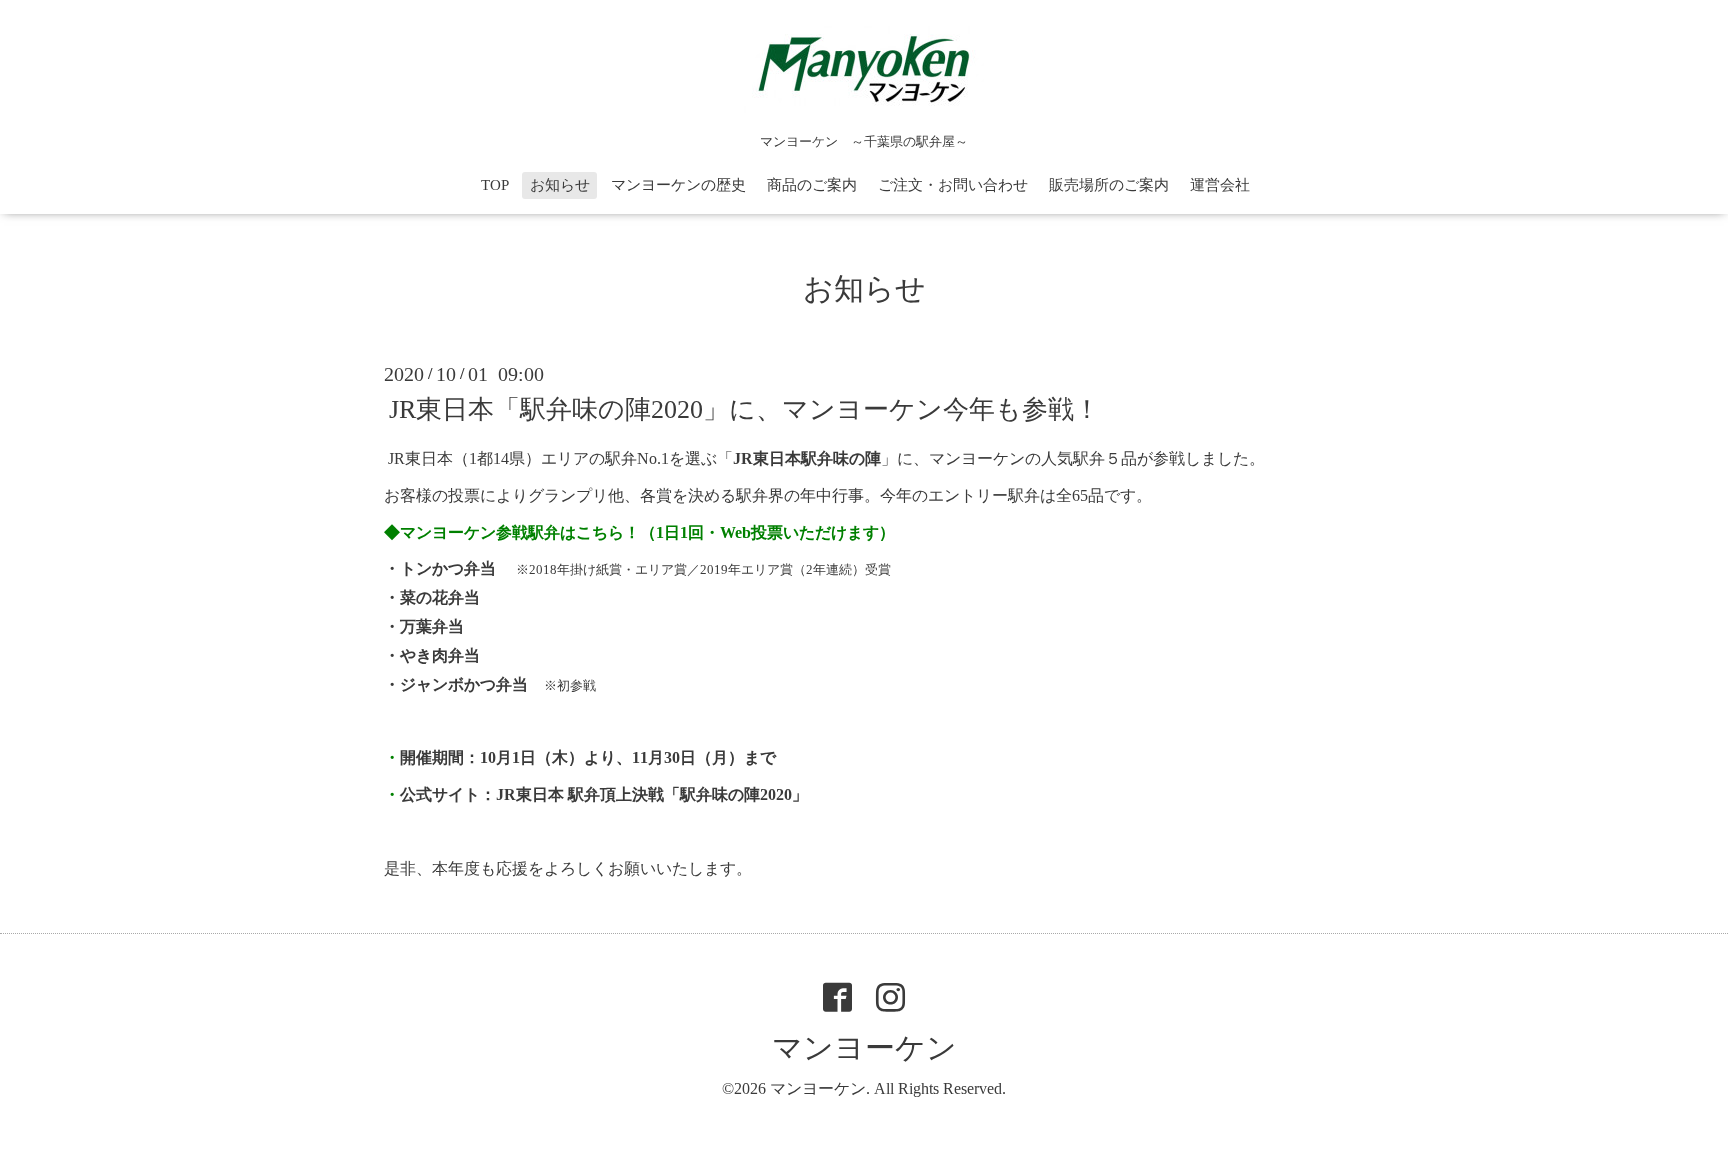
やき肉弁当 (440, 655)
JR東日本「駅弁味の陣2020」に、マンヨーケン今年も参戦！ (744, 409)
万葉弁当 (432, 626)
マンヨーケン (864, 1047)
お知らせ (560, 185)
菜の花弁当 (440, 597)
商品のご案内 (812, 185)
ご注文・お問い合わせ (953, 185)
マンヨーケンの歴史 (678, 185)
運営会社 (1220, 185)
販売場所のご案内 (1109, 185)
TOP (495, 185)
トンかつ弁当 (448, 568)
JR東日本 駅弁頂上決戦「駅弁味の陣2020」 (652, 794)
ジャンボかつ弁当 (464, 684)
